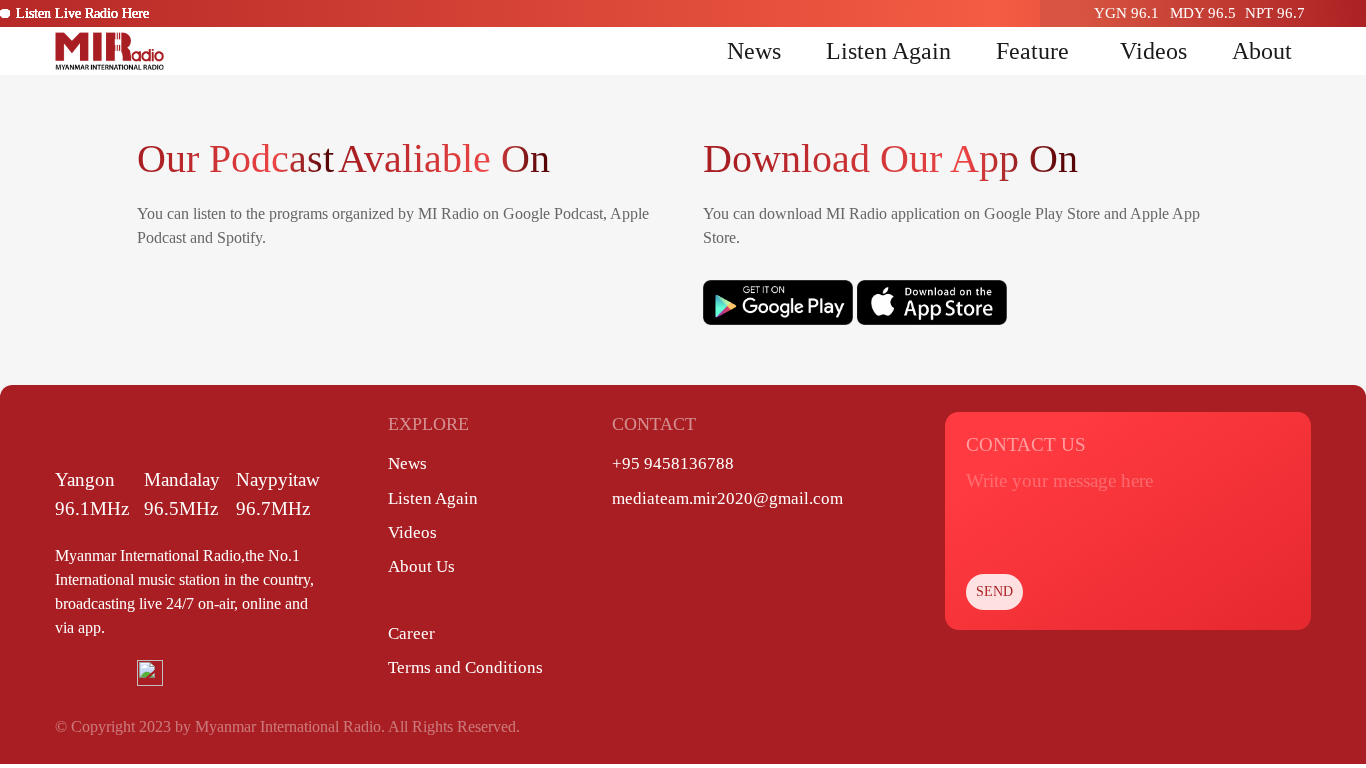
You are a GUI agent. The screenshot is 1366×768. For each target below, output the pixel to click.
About (1262, 51)
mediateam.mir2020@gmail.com (727, 498)
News (754, 51)
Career (411, 633)
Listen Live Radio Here (82, 13)
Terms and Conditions (465, 667)
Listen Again (888, 51)
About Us (421, 566)
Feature (1032, 51)
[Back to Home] (109, 51)
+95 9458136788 (673, 463)
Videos (1153, 51)
